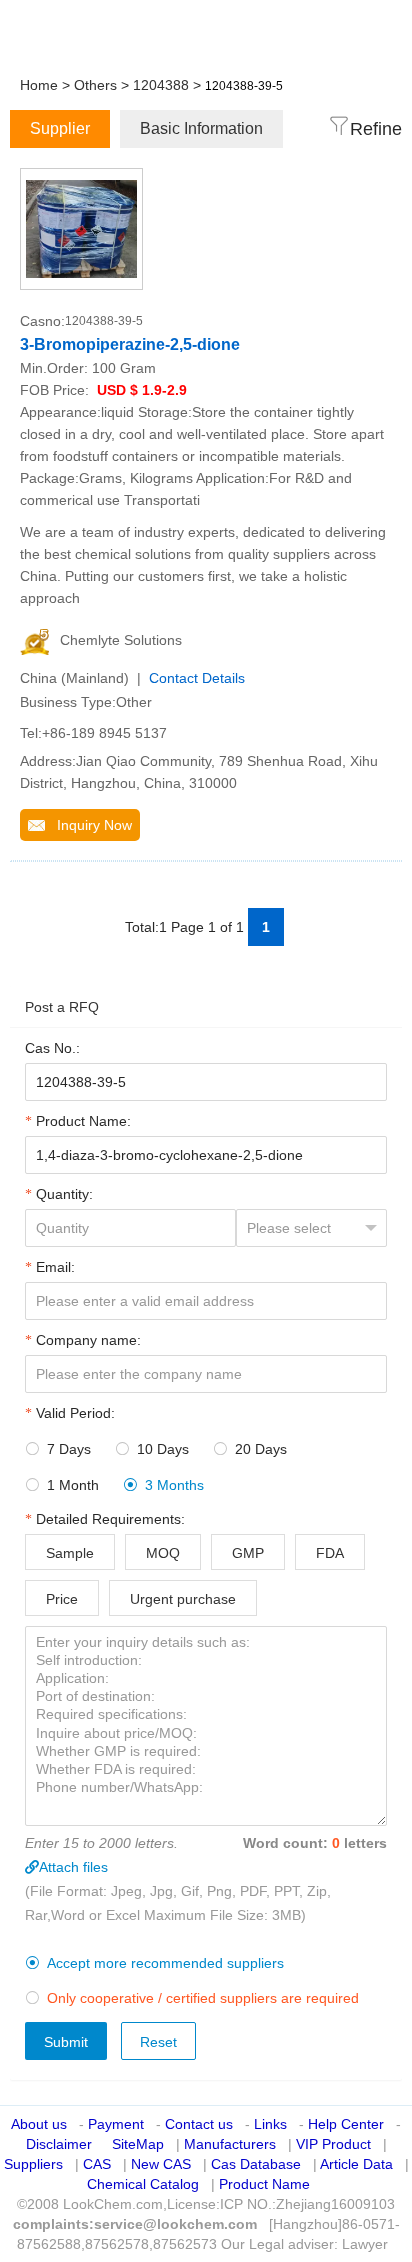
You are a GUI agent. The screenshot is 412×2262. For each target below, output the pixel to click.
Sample (70, 1553)
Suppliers (33, 2164)
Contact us (199, 2124)
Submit (66, 2042)
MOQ (163, 1553)
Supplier (60, 128)
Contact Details (197, 678)
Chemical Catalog (143, 2184)
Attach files (73, 1867)
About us (39, 2124)
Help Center (346, 2124)
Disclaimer (59, 2144)
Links (270, 2124)
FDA (330, 1553)
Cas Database (256, 2164)
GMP (248, 1553)
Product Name (264, 2184)
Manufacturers (230, 2144)
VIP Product (333, 2144)
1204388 (161, 85)
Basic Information (201, 128)
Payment (116, 2124)
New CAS (161, 2164)
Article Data (356, 2164)
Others (95, 85)
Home (39, 85)
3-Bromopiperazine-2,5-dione (130, 344)
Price (62, 1599)
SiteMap (138, 2144)
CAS (97, 2164)
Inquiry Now (88, 825)
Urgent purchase (183, 1599)
